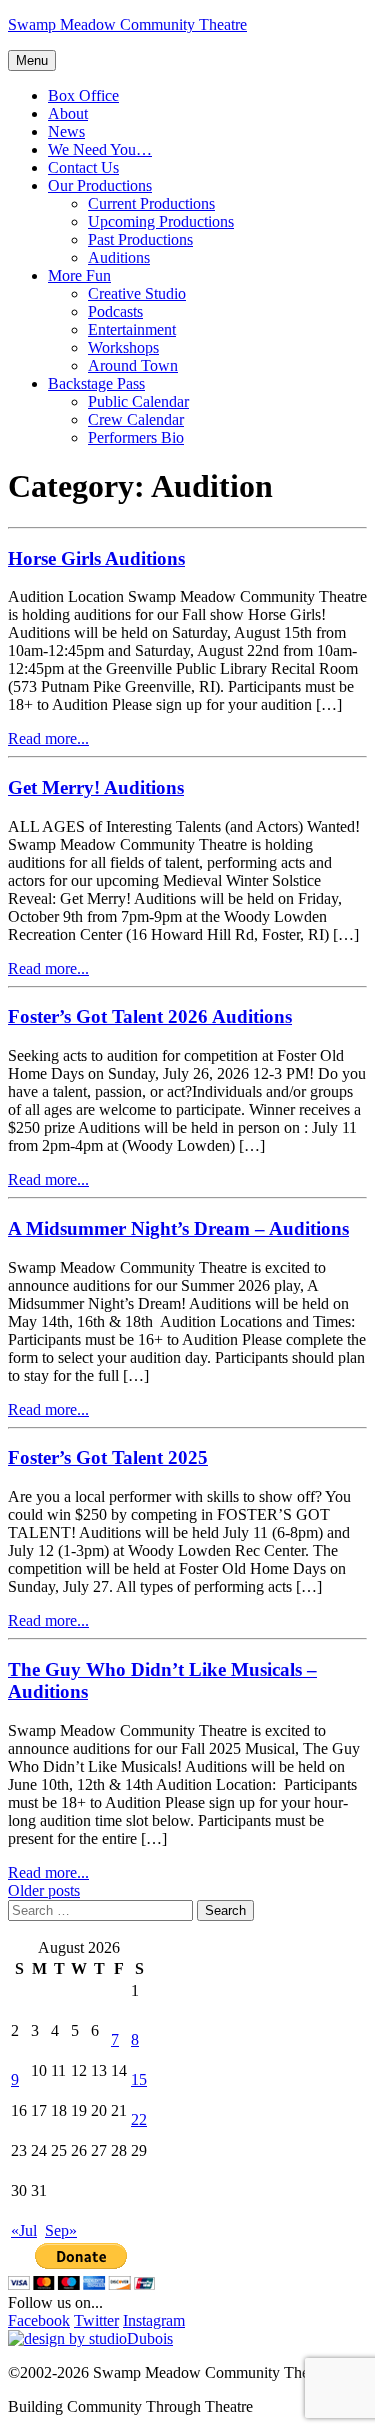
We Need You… (100, 149)
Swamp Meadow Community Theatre (127, 24)
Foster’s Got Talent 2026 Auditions (150, 1016)
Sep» (61, 2230)
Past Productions (140, 239)
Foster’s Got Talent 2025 (108, 1457)
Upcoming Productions (161, 221)
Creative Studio (137, 293)
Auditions (119, 257)
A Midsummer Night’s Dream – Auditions (178, 1228)
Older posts (44, 1890)
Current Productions (151, 203)
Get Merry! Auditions (96, 787)
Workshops (123, 347)
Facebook (39, 2320)
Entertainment (132, 329)
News (66, 131)
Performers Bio (136, 437)
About (68, 113)
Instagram (154, 2320)
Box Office (83, 95)
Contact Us (83, 167)
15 (139, 2079)
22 (139, 2119)
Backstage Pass (96, 383)
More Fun (79, 275)
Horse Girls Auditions (96, 558)
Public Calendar (138, 401)
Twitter (96, 2320)
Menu (32, 60)
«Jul (24, 2230)
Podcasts (115, 311)
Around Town (133, 365)
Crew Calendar (136, 419)
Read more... (48, 738)
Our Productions (100, 185)
